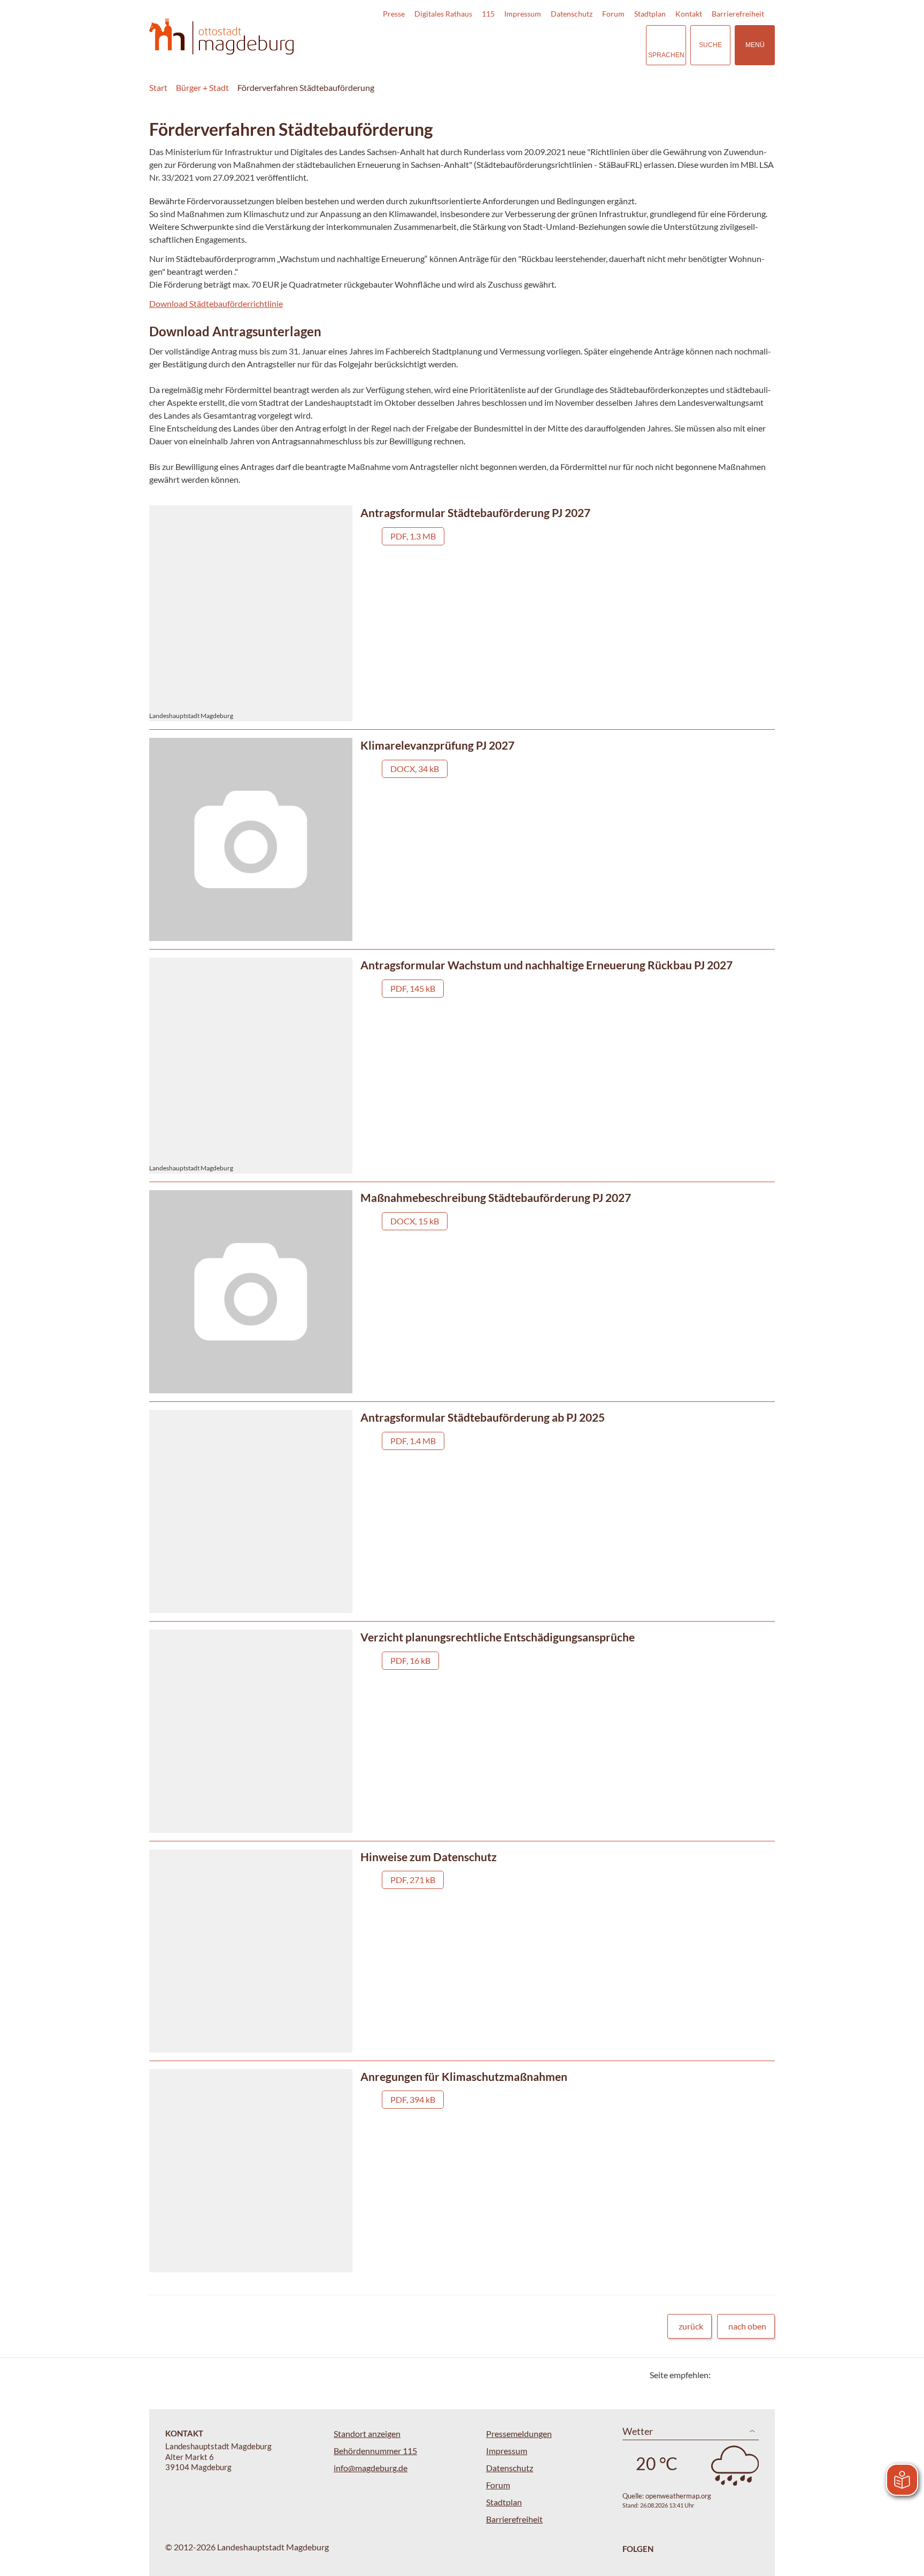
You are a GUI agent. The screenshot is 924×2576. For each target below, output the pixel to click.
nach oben (747, 2326)
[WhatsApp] (763, 2375)
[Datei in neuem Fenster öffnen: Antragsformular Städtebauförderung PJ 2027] (462, 613)
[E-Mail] (749, 2375)
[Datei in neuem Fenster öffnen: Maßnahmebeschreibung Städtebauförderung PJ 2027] (462, 1292)
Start (158, 87)
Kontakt (689, 14)
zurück (691, 2326)
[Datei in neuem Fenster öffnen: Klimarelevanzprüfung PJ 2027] (462, 839)
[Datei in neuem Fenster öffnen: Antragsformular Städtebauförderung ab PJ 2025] (462, 1511)
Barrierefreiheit (738, 14)
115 (488, 14)
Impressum (523, 14)
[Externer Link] (563, 45)
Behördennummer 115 (375, 2451)
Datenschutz (572, 14)
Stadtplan (650, 14)
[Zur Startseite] (221, 37)
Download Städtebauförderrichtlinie (216, 303)
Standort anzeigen (367, 2434)
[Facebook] (736, 2375)
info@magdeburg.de (371, 2468)
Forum (613, 14)
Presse (394, 14)
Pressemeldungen (519, 2434)
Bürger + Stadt (202, 87)
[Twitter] (723, 2375)
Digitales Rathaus (443, 14)
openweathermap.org (678, 2496)
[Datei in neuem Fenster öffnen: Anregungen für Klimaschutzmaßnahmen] (462, 2171)
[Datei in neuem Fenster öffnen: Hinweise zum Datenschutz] (462, 1951)
